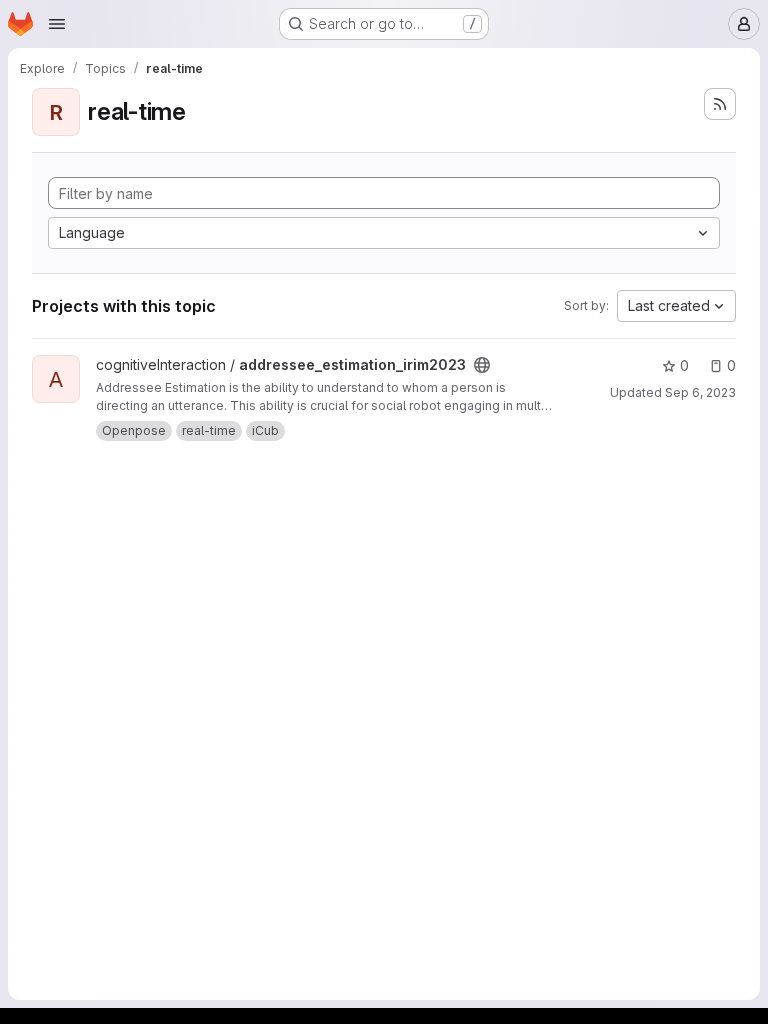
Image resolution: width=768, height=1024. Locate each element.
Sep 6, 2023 (700, 392)
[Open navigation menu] (57, 24)
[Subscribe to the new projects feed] (720, 104)
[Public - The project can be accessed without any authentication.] (482, 365)
